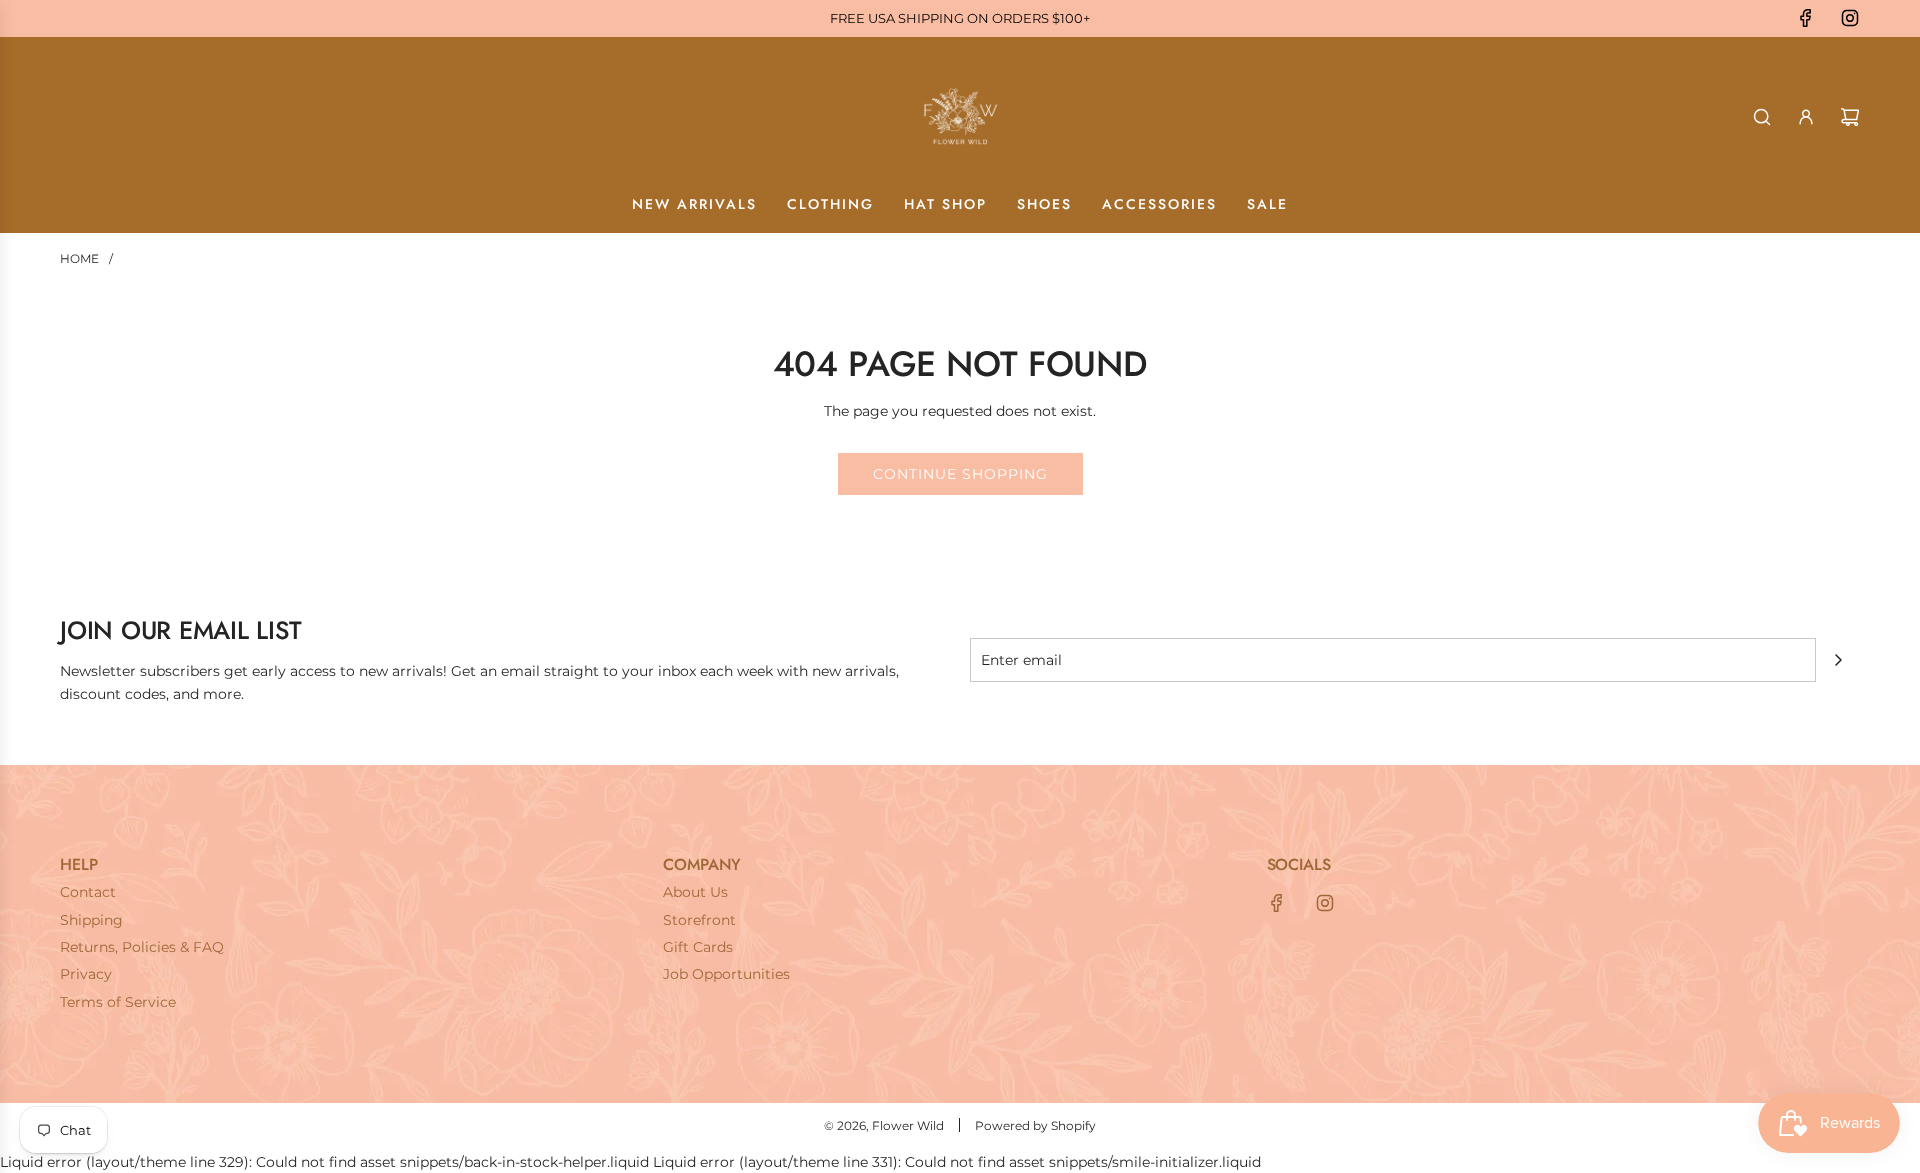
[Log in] (1806, 117)
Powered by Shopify (1035, 1125)
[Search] (1762, 117)
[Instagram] (1850, 18)
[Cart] (1850, 117)
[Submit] (1838, 660)
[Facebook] (1806, 18)
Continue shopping (960, 474)
